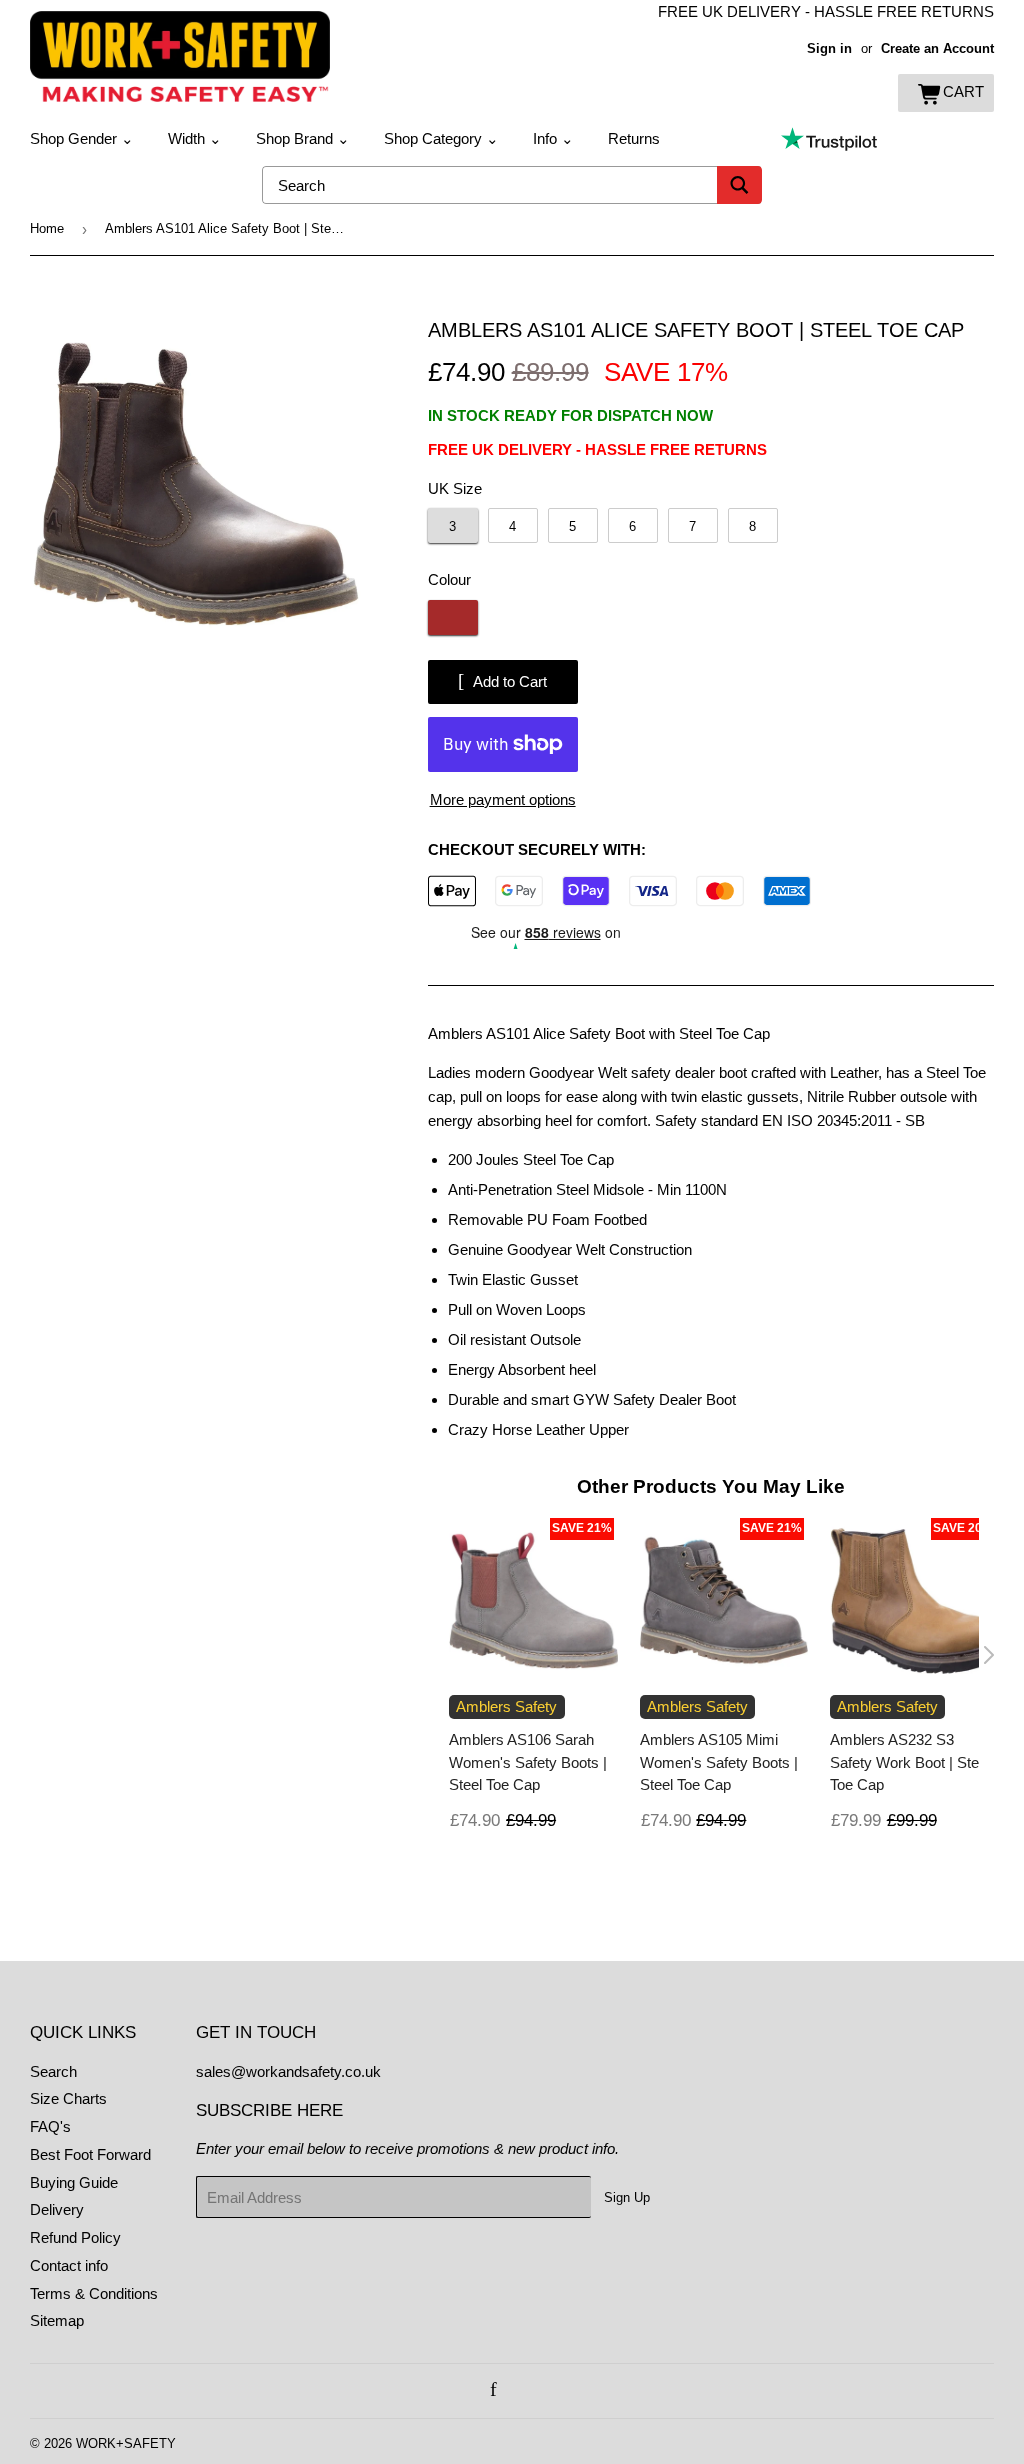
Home (47, 228)
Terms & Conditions (94, 2293)
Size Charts (68, 2098)
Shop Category (441, 138)
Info (553, 138)
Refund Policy (75, 2237)
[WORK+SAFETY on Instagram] (516, 2390)
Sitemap (57, 2320)
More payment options (503, 799)
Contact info (69, 2265)
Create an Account (937, 48)
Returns (634, 138)
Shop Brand (303, 138)
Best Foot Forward (90, 2154)
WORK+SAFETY (126, 2443)
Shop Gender (82, 138)
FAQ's (50, 2126)
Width (195, 138)
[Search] (739, 185)
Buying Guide (74, 2182)
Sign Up (627, 2197)
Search (53, 2071)
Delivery (57, 2209)
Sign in (829, 48)
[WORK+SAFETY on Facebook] (493, 2390)
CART (963, 91)
